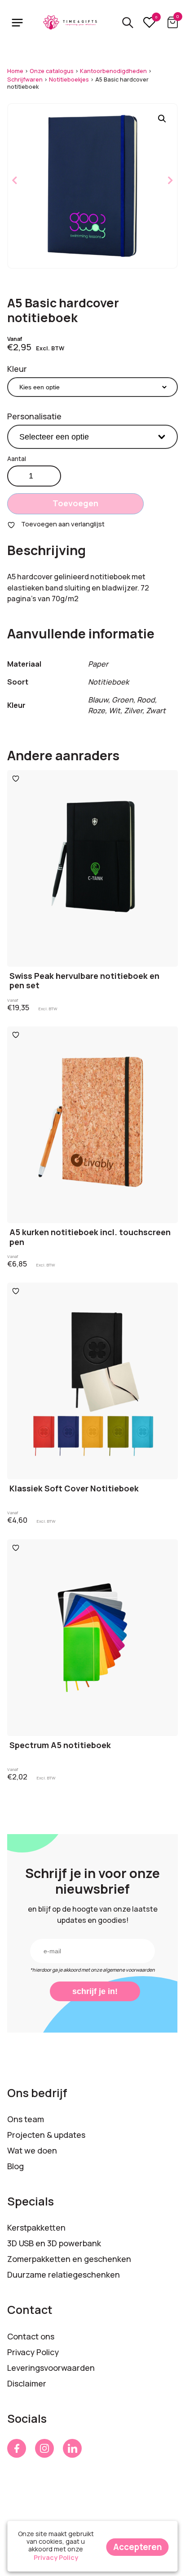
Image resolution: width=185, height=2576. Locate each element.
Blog (15, 2166)
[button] (162, 119)
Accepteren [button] (138, 2547)
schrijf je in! (95, 1991)
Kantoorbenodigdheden (113, 71)
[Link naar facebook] (17, 2448)
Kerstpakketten (36, 2227)
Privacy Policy (33, 2352)
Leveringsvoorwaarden (51, 2368)
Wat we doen (32, 2150)
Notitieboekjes (69, 80)
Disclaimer (27, 2383)
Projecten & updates (46, 2135)
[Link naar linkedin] (72, 2448)
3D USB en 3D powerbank (54, 2243)
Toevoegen (75, 503)
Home (15, 71)
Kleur (17, 369)
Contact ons (31, 2336)
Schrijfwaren (25, 80)
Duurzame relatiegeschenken (64, 2274)
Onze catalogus (52, 71)
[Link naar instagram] (44, 2448)
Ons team (26, 2119)
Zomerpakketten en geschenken (69, 2259)
